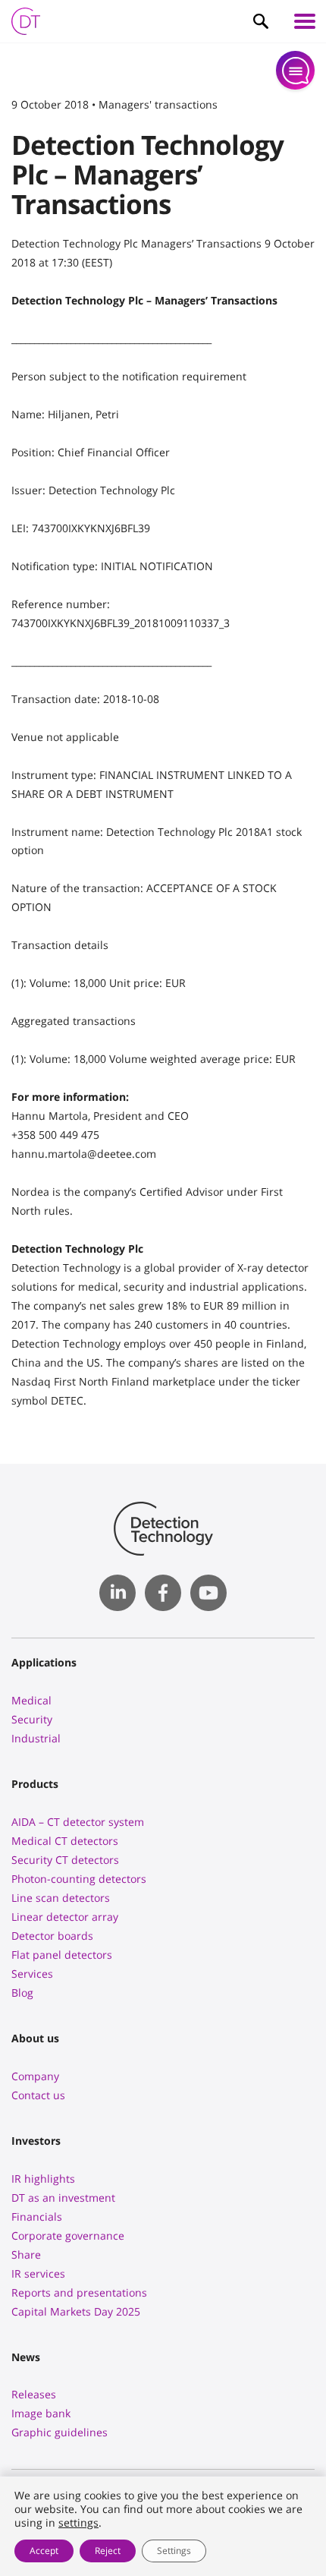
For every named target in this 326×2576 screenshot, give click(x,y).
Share (26, 2254)
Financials (37, 2217)
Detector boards (52, 1936)
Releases (34, 2394)
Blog (22, 1993)
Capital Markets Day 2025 (76, 2311)
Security (32, 1719)
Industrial (36, 1738)
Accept (44, 2551)
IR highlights (43, 2179)
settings (78, 2523)
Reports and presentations (79, 2292)
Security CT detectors (65, 1860)
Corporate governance (68, 2235)
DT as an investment (63, 2198)
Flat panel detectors (62, 1955)
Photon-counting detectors (79, 1879)
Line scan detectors (61, 1898)
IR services (38, 2273)
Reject (108, 2551)
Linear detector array (65, 1917)
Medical (31, 1700)
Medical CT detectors (65, 1841)
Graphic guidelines (60, 2432)
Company (35, 2076)
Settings (174, 2551)
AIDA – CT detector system (78, 1822)
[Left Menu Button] (305, 21)
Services (32, 1974)
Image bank (41, 2413)
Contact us (38, 2095)
